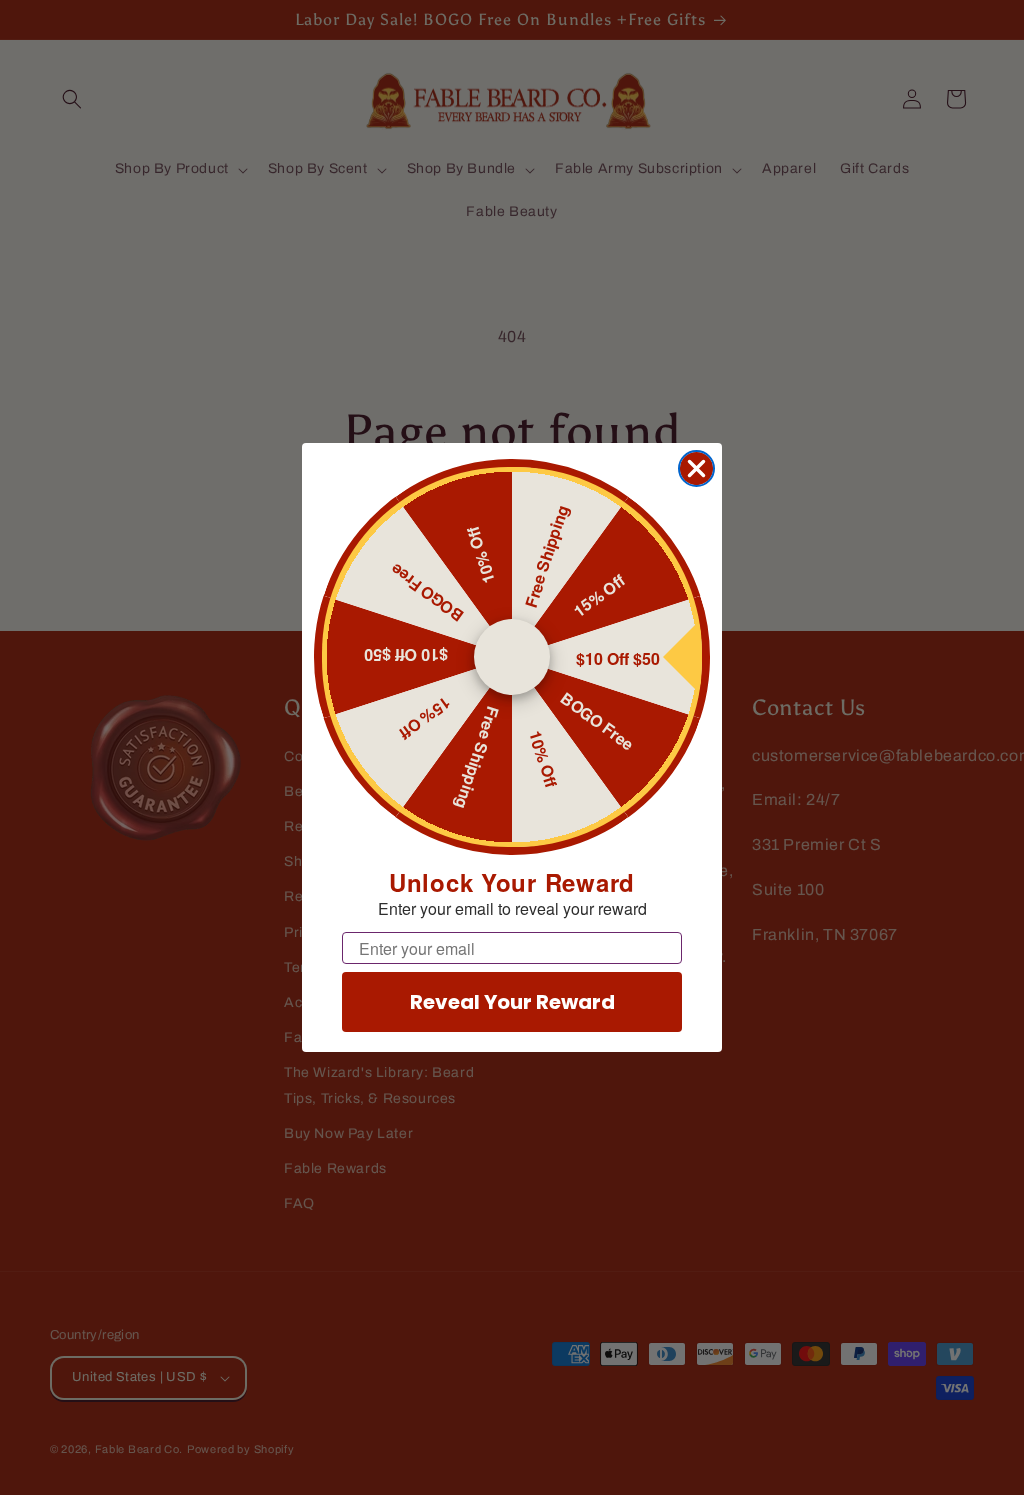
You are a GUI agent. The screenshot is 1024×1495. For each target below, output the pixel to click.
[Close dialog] (696, 468)
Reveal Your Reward (512, 1002)
